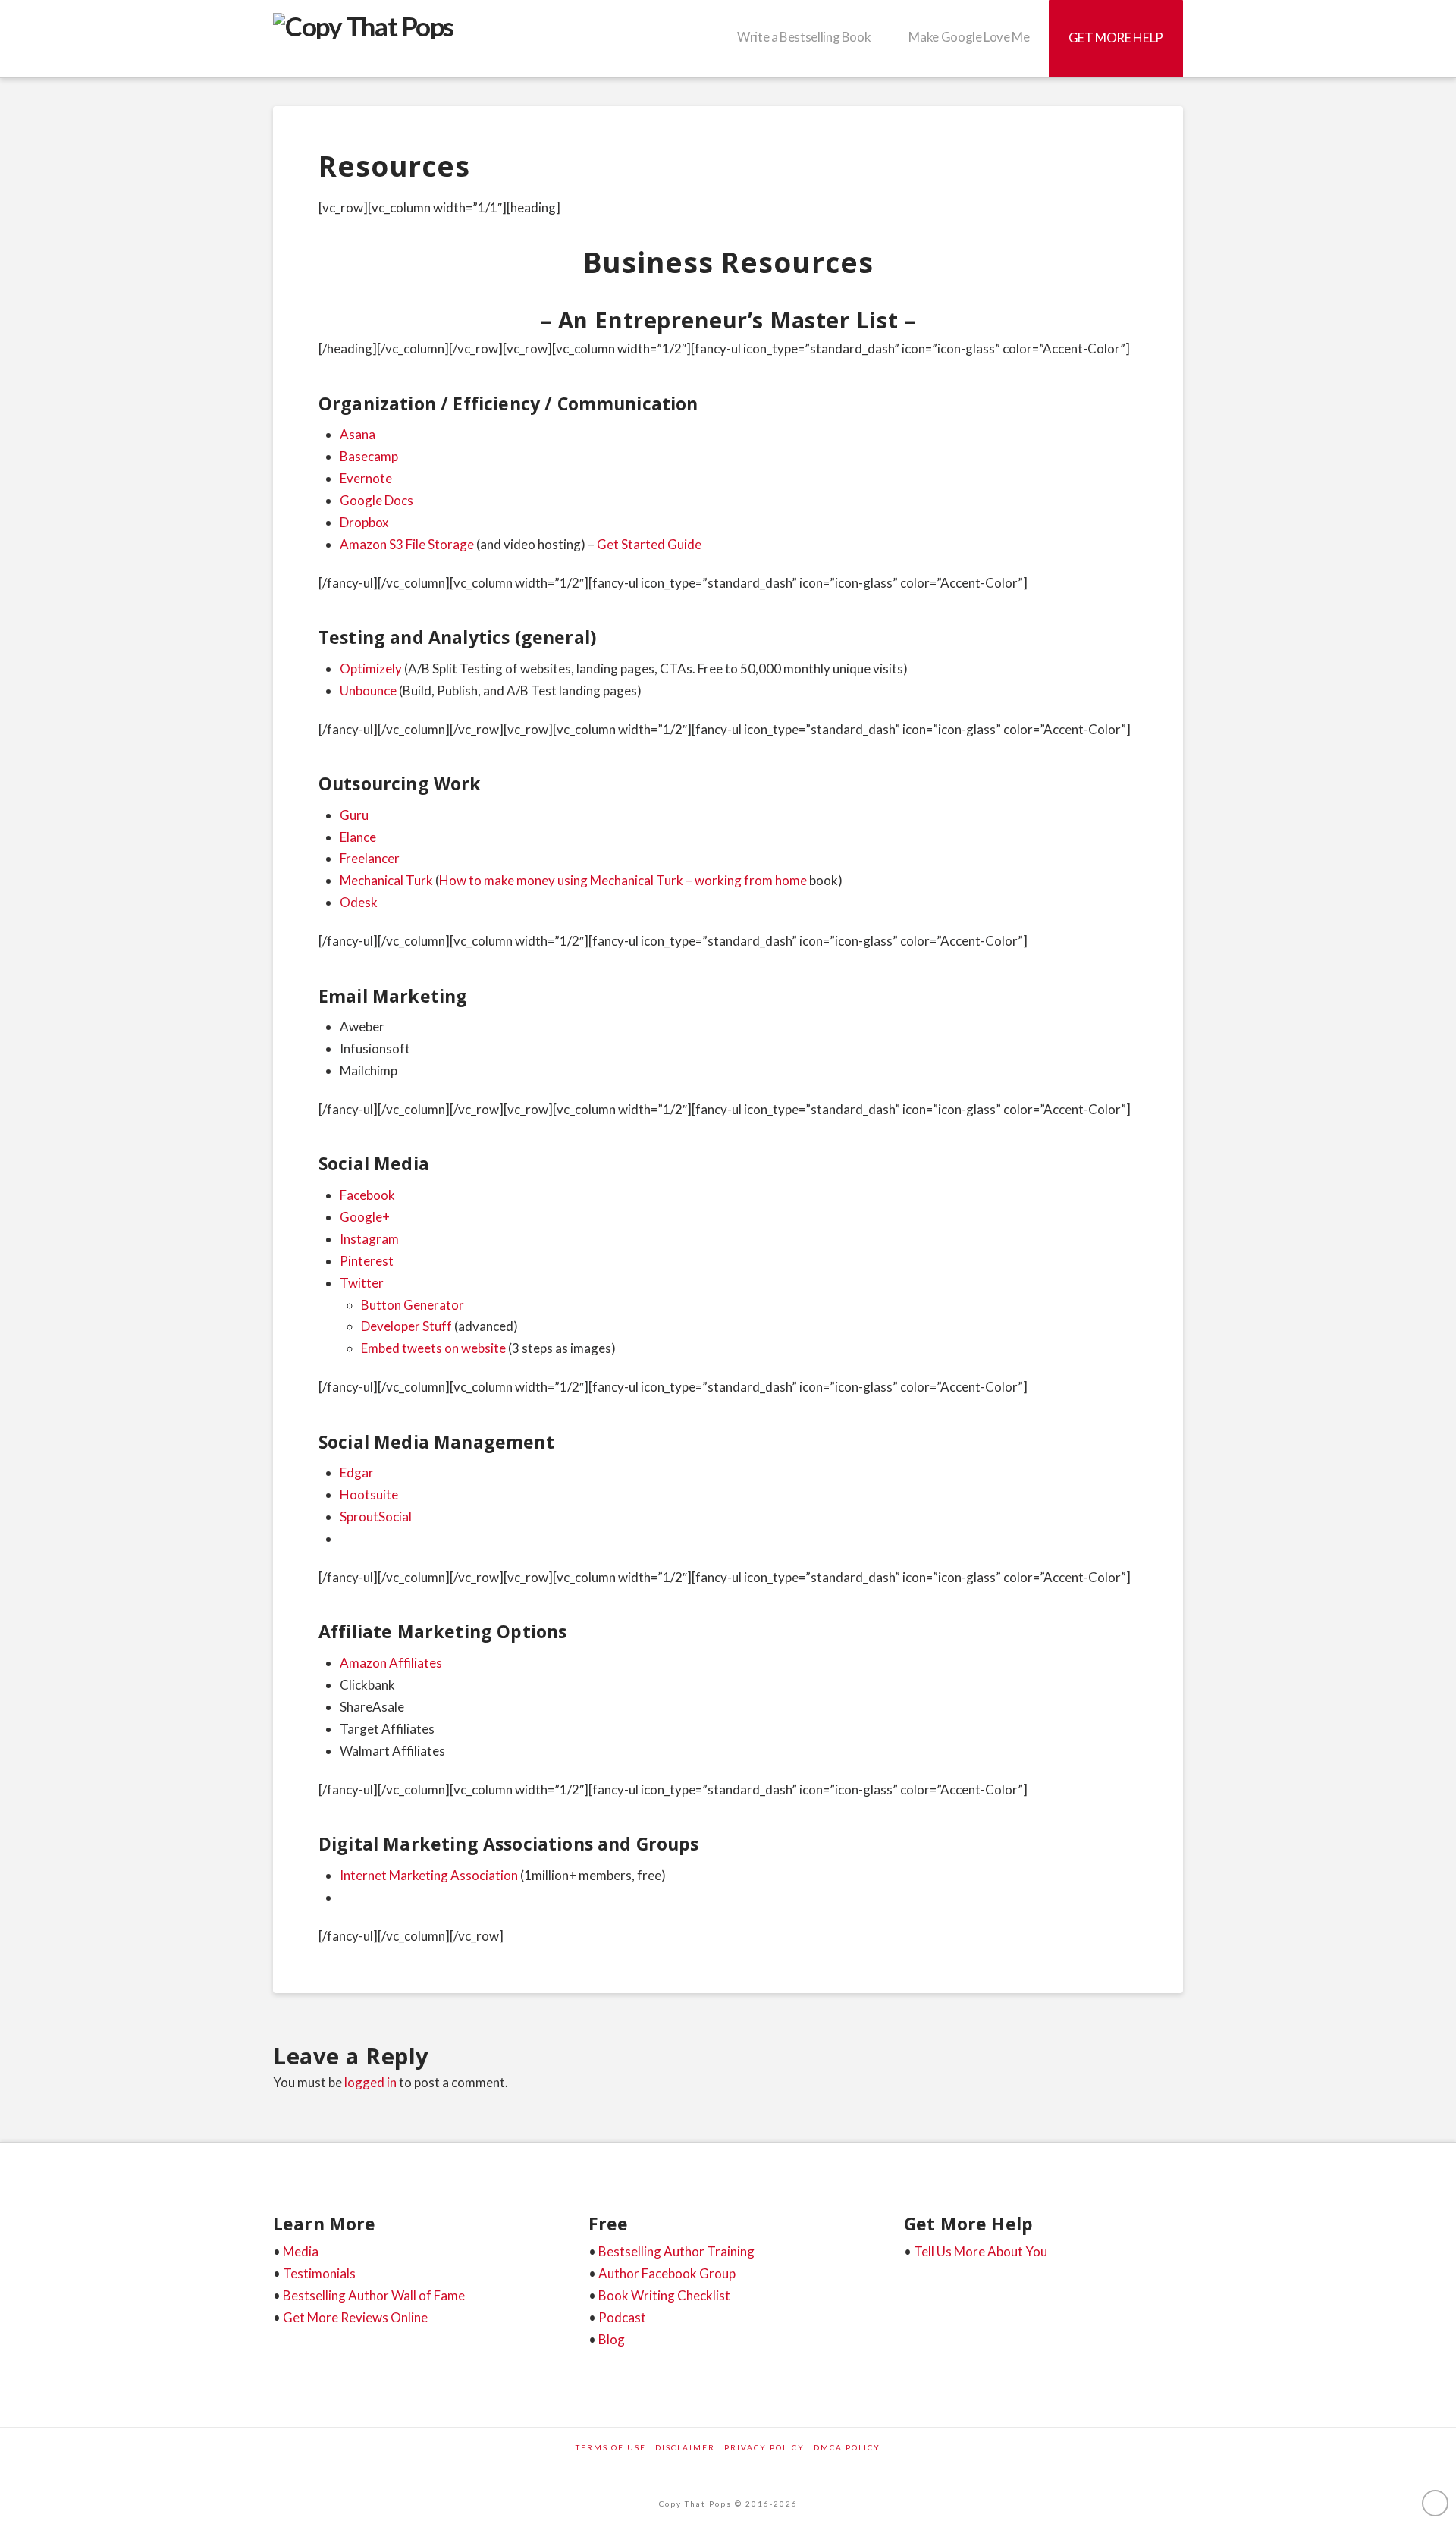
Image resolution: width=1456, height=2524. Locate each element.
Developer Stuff (406, 1326)
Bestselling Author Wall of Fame (374, 2295)
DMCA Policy (847, 2447)
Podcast (622, 2317)
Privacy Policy (764, 2447)
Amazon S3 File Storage (408, 544)
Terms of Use (611, 2447)
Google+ (365, 1217)
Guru (354, 815)
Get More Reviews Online (355, 2317)
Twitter (362, 1283)
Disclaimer (685, 2447)
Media (301, 2251)
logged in (370, 2082)
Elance (358, 837)
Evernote (366, 478)
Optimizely (371, 669)
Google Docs (377, 500)
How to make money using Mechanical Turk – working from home (623, 880)
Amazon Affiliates (391, 1663)
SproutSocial (376, 1516)
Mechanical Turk (386, 880)
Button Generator (413, 1305)
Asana (358, 434)
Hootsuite (369, 1494)
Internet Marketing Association (429, 1875)
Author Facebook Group (667, 2273)
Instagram (369, 1239)
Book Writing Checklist (664, 2295)
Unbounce (368, 691)
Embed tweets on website (433, 1348)
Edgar (357, 1472)
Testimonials (319, 2273)
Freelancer (370, 858)
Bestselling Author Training (676, 2251)
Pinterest (367, 1261)
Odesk (359, 902)
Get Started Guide (649, 544)
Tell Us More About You (981, 2251)
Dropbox (364, 522)
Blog (612, 2339)
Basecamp (369, 456)
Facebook (367, 1195)
